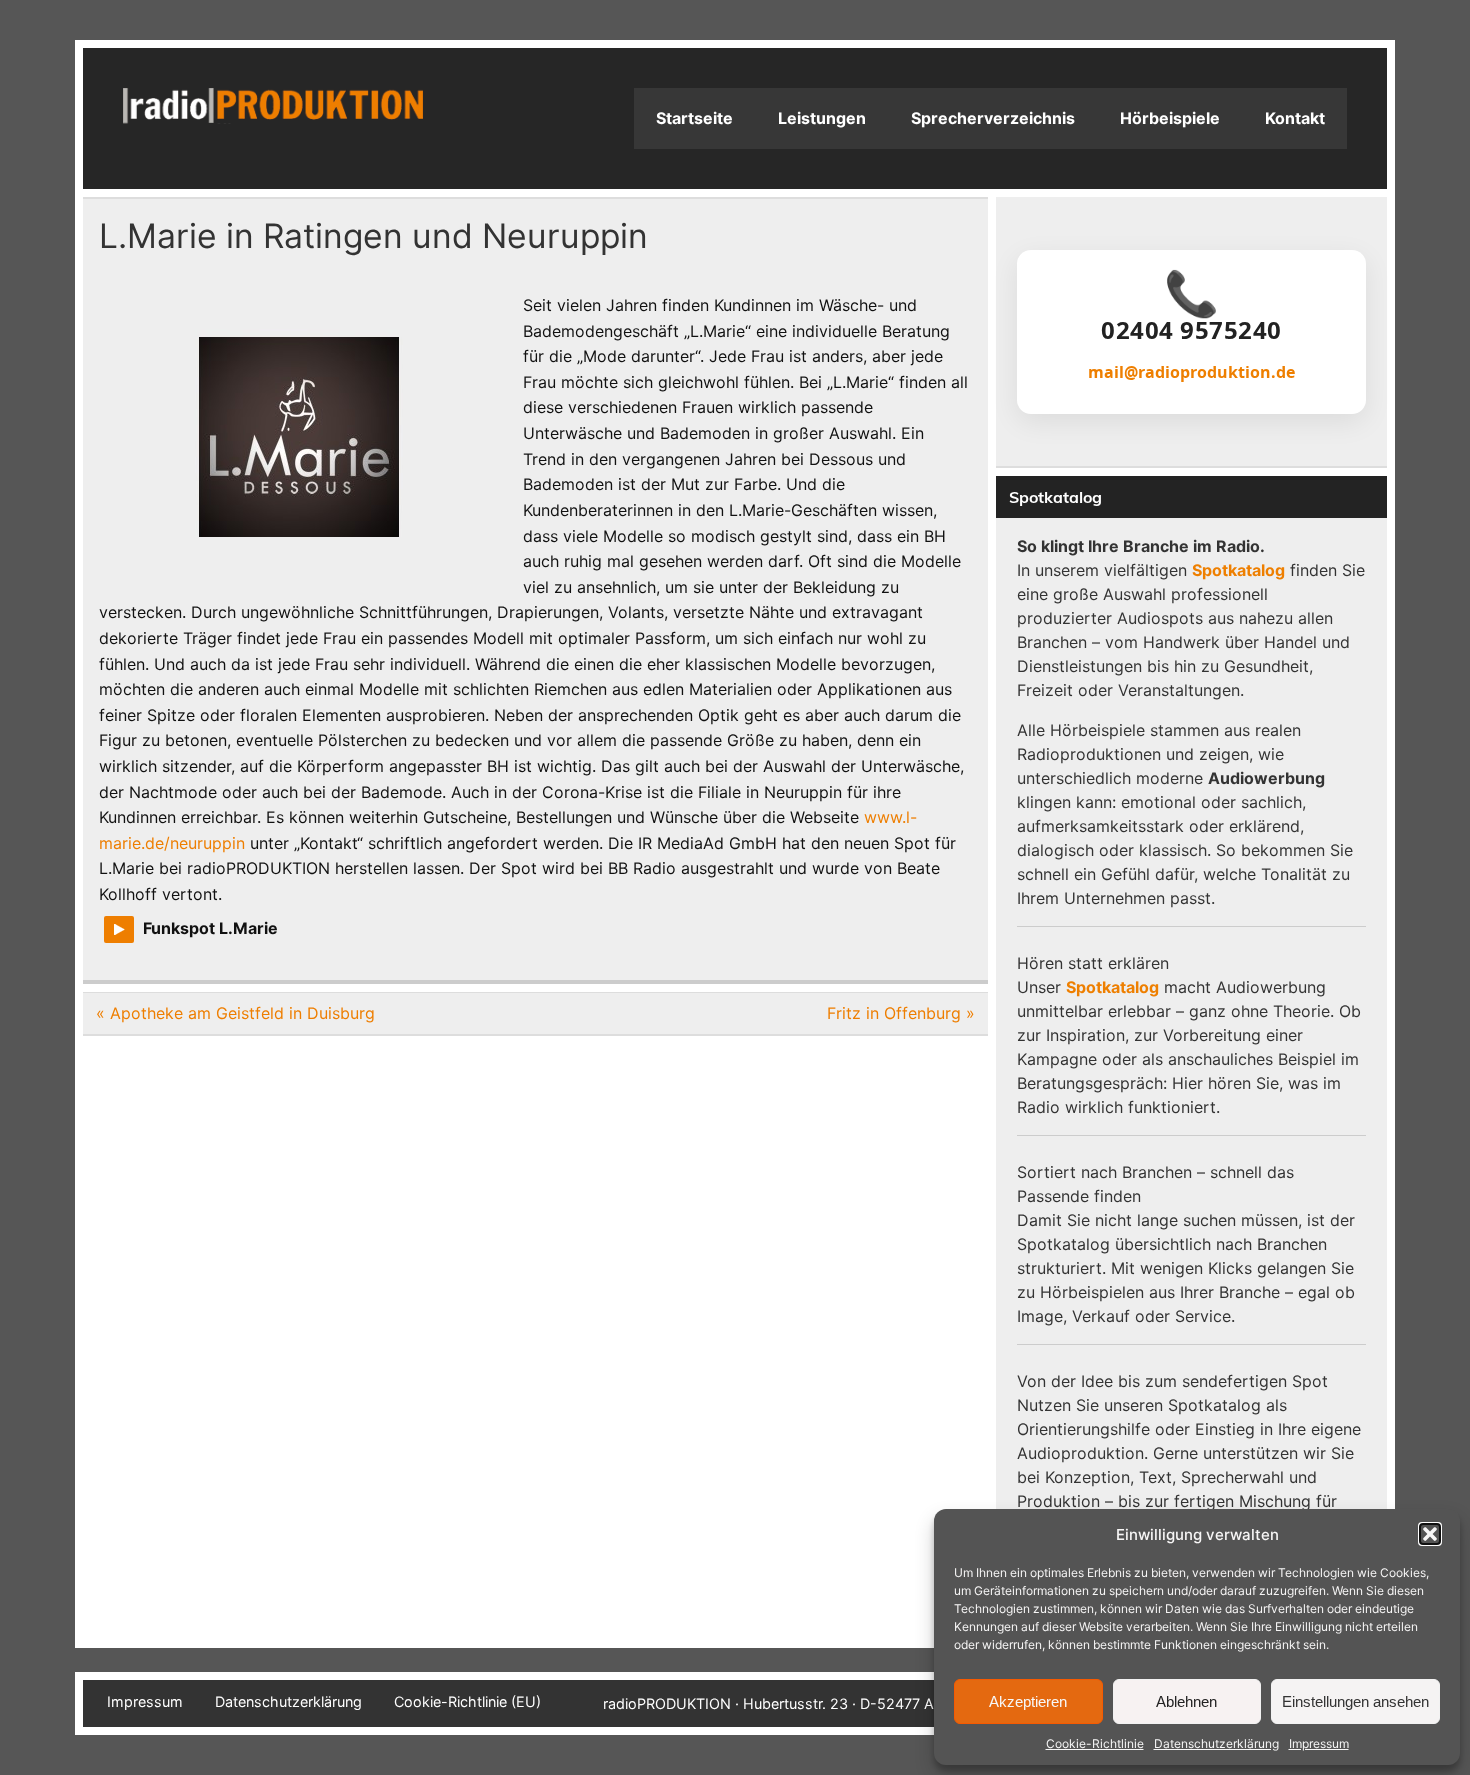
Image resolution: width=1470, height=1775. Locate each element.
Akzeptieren (1028, 1701)
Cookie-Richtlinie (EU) (467, 1702)
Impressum (1319, 1743)
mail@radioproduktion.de (1191, 372)
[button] (1430, 1534)
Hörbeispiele (1170, 118)
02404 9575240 (1191, 330)
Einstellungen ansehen (1355, 1701)
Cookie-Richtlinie (1095, 1743)
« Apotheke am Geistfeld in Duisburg (235, 1013)
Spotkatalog (1238, 570)
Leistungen (822, 118)
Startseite (694, 118)
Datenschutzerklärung (1216, 1743)
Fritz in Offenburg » (901, 1013)
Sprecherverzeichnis (993, 118)
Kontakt (1295, 118)
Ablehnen (1186, 1701)
